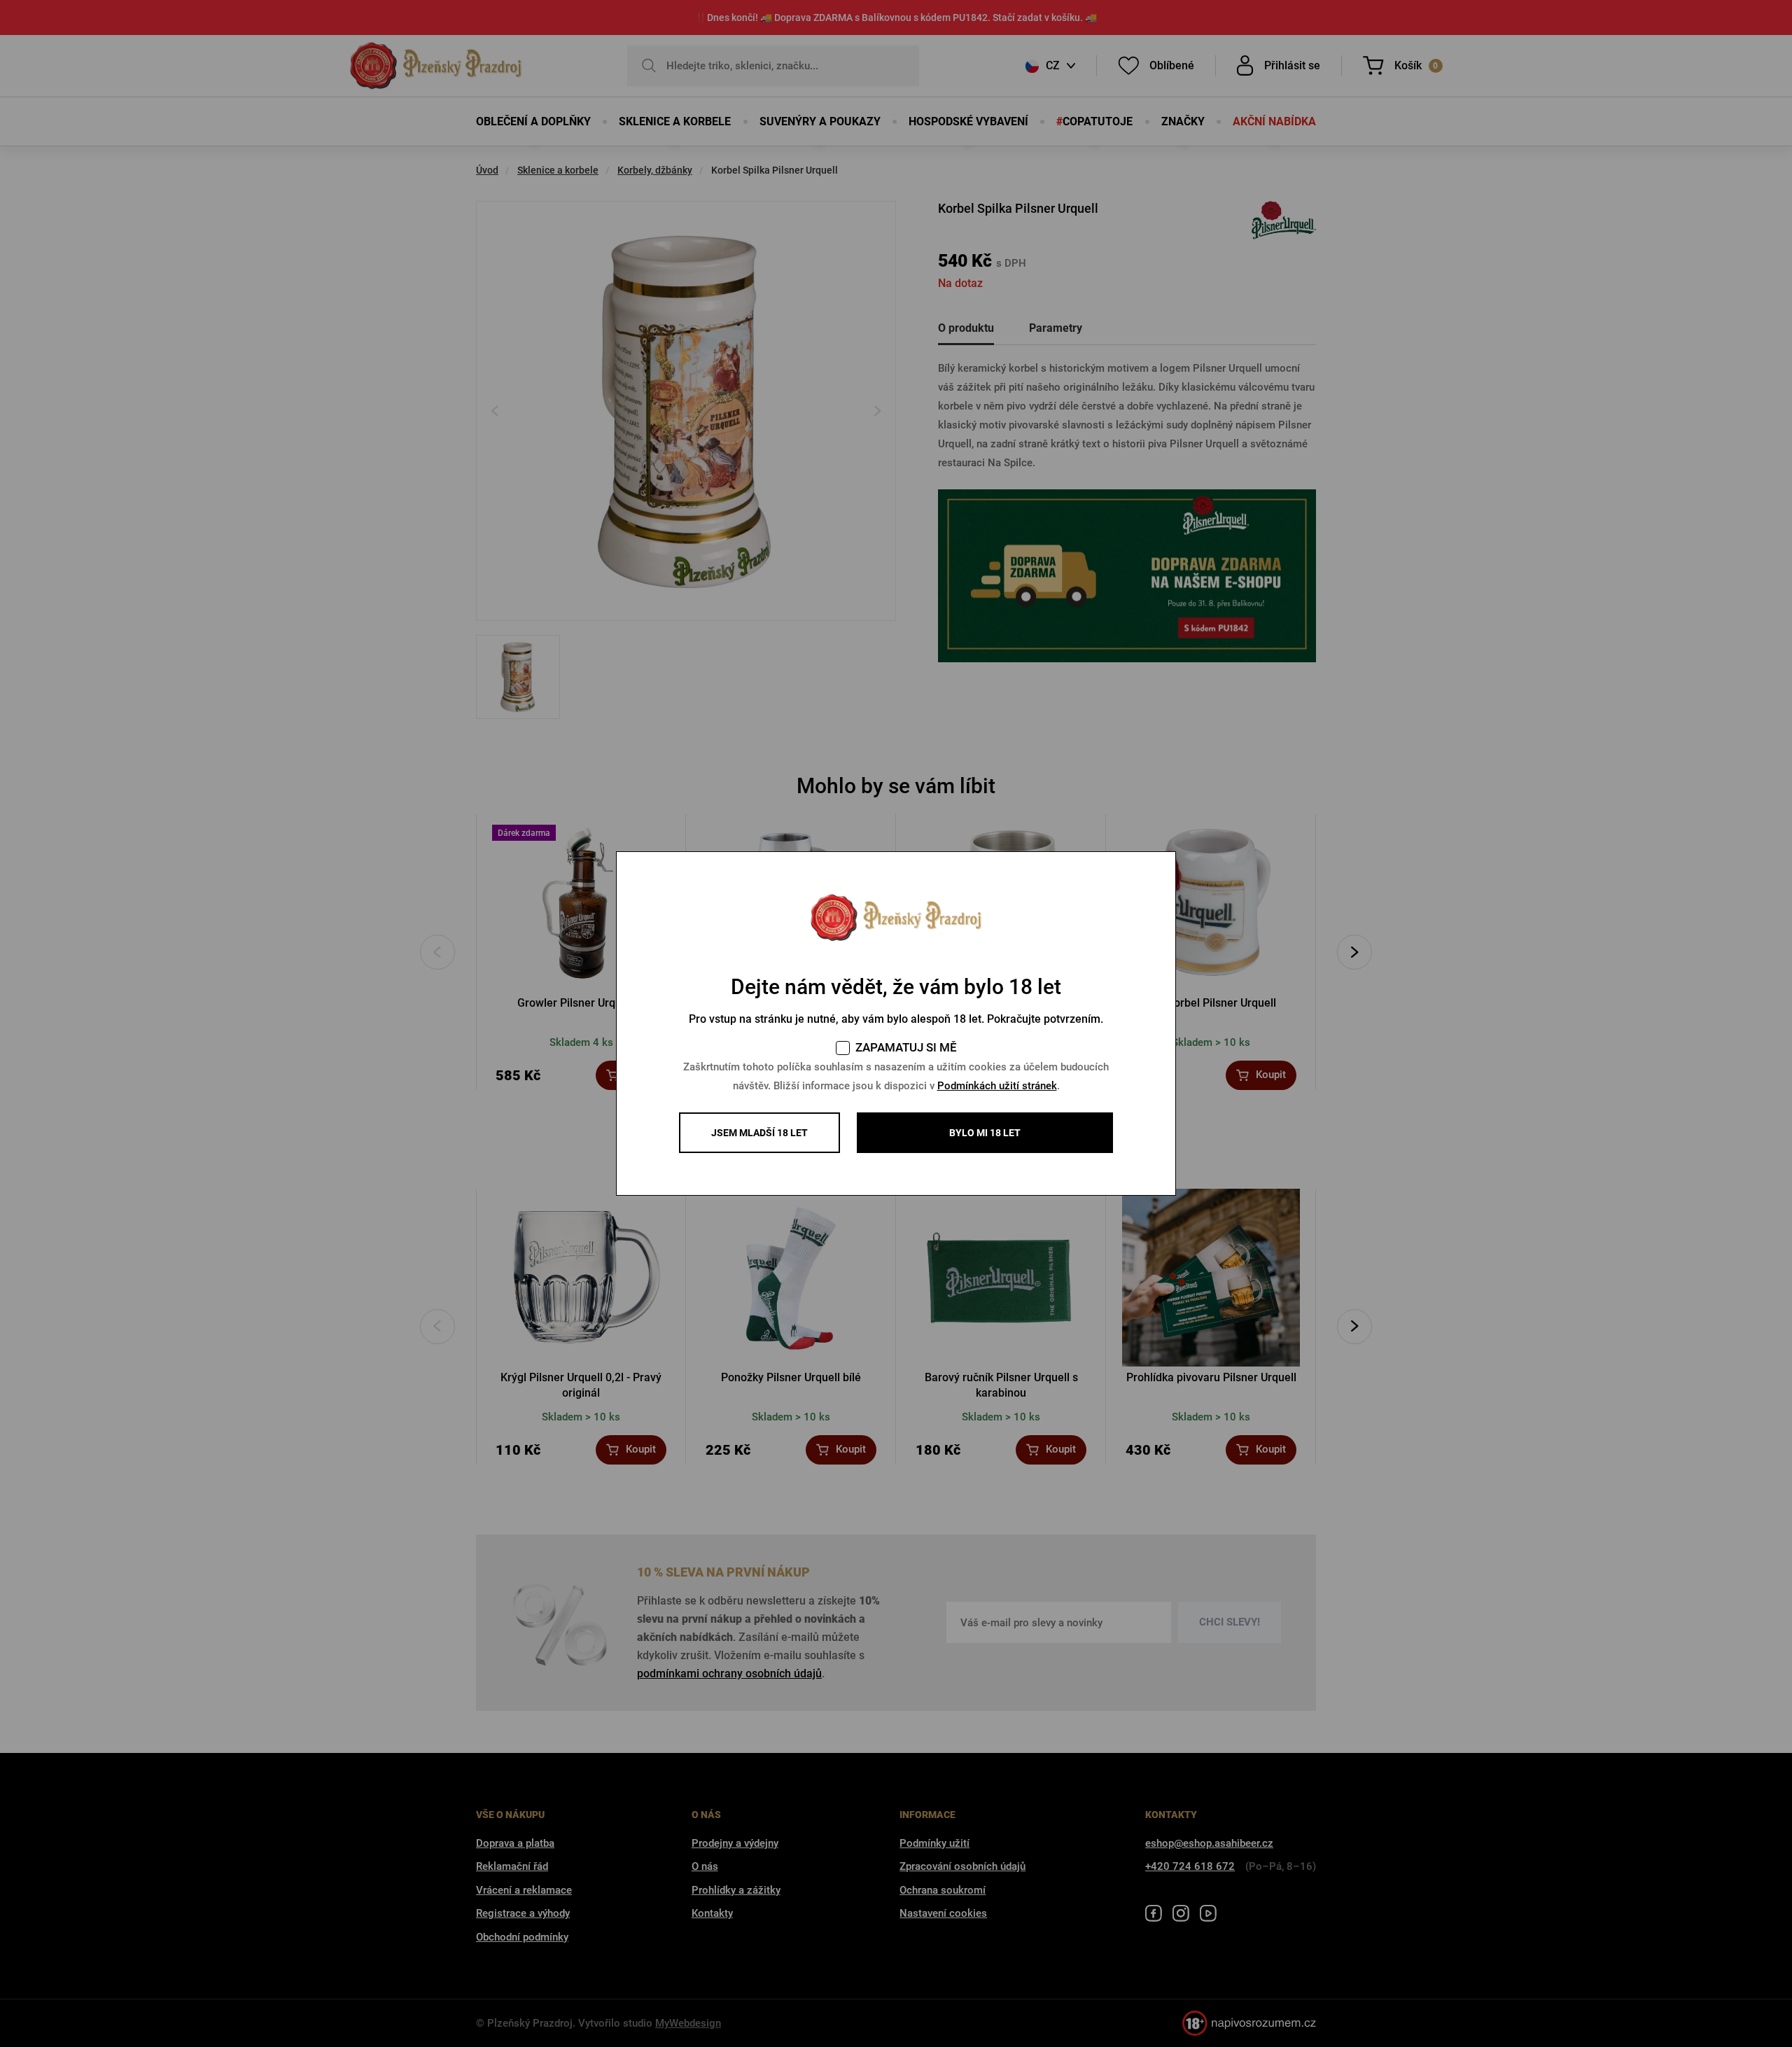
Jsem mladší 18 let (759, 1133)
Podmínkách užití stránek (997, 1086)
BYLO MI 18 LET (985, 1133)
